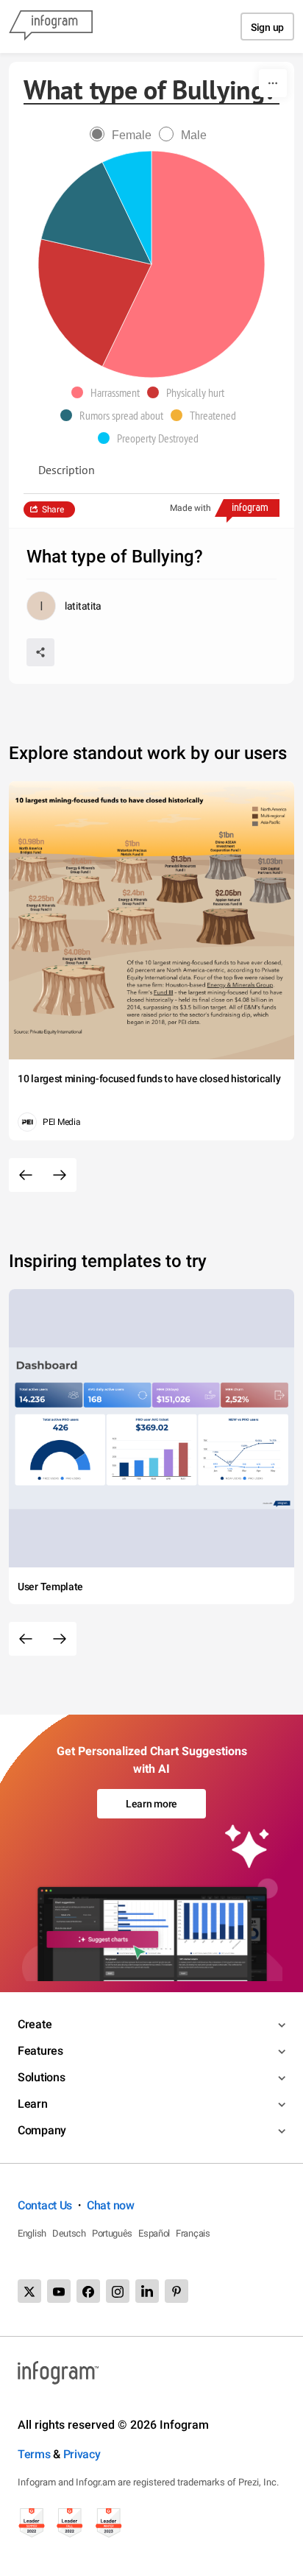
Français (193, 2233)
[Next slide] (60, 1175)
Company (42, 2130)
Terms (34, 2454)
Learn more (151, 1804)
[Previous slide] (26, 1175)
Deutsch (69, 2233)
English (32, 2233)
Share (53, 509)
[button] (109, 392)
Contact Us (45, 2205)
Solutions (41, 2077)
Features (40, 2051)
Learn (33, 2104)
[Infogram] (51, 27)
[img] (183, 264)
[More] (273, 83)
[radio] (124, 135)
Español (154, 2233)
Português (112, 2233)
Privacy (82, 2454)
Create (35, 2024)
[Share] (40, 652)
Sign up (267, 27)
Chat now (111, 2205)
